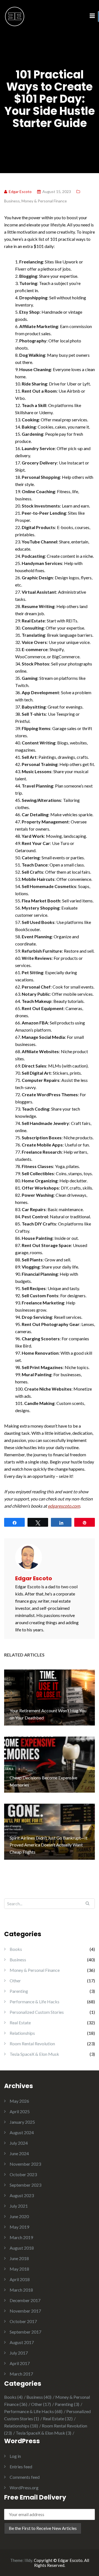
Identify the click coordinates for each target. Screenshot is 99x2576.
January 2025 (22, 2122)
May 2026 (19, 2101)
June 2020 (19, 2216)
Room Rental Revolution (32, 2043)
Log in (15, 2456)
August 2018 (22, 2248)
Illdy (28, 2560)
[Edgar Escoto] (15, 16)
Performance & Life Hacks (35, 2002)
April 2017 (20, 2363)
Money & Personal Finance (44, 201)
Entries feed (21, 2467)
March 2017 (21, 2374)
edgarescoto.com (64, 1506)
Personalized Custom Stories (37, 2012)
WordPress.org (24, 2488)
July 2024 (19, 2143)
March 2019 (21, 2237)
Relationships (22, 2033)
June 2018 (19, 2258)
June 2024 (19, 2153)
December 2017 (25, 2300)
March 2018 (21, 2290)
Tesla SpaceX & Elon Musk (34, 2054)
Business (12, 201)
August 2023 (22, 2195)
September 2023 (25, 2185)
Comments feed (25, 2477)
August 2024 (22, 2132)
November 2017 (25, 2311)
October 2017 (23, 2321)
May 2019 (19, 2227)
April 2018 (20, 2279)
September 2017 (25, 2332)
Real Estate (20, 2023)
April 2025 (20, 2111)
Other (15, 1981)
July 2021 (19, 2206)
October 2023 (23, 2174)
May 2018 (19, 2269)
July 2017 (19, 2353)
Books (16, 1949)
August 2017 (22, 2342)
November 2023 (25, 2164)
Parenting (19, 1991)
